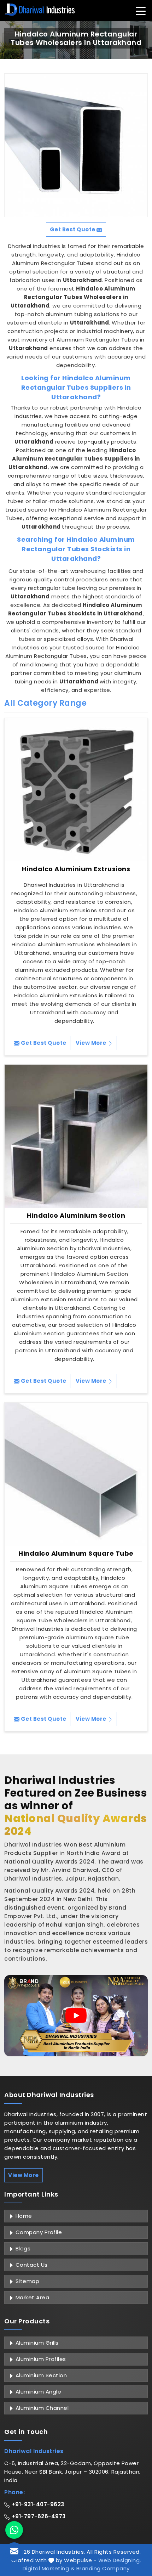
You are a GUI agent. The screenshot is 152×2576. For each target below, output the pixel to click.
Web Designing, (120, 2560)
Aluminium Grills (36, 2343)
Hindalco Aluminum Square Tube (76, 1554)
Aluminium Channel (41, 2408)
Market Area (31, 2297)
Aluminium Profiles (40, 2359)
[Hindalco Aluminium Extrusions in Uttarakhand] (76, 790)
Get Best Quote (43, 1043)
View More (92, 1043)
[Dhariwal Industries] (40, 10)
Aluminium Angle (37, 2392)
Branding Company (103, 2568)
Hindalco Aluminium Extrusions (76, 869)
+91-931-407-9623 (37, 2504)
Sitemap (27, 2281)
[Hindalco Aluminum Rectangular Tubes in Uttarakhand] (76, 145)
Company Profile (38, 2232)
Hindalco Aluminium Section (76, 1216)
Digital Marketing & (49, 2568)
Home (23, 2216)
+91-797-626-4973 (38, 2516)
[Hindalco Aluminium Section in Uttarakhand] (76, 1136)
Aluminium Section (40, 2375)
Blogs (22, 2248)
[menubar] (141, 11)
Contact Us (31, 2265)
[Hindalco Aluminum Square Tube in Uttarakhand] (76, 1474)
